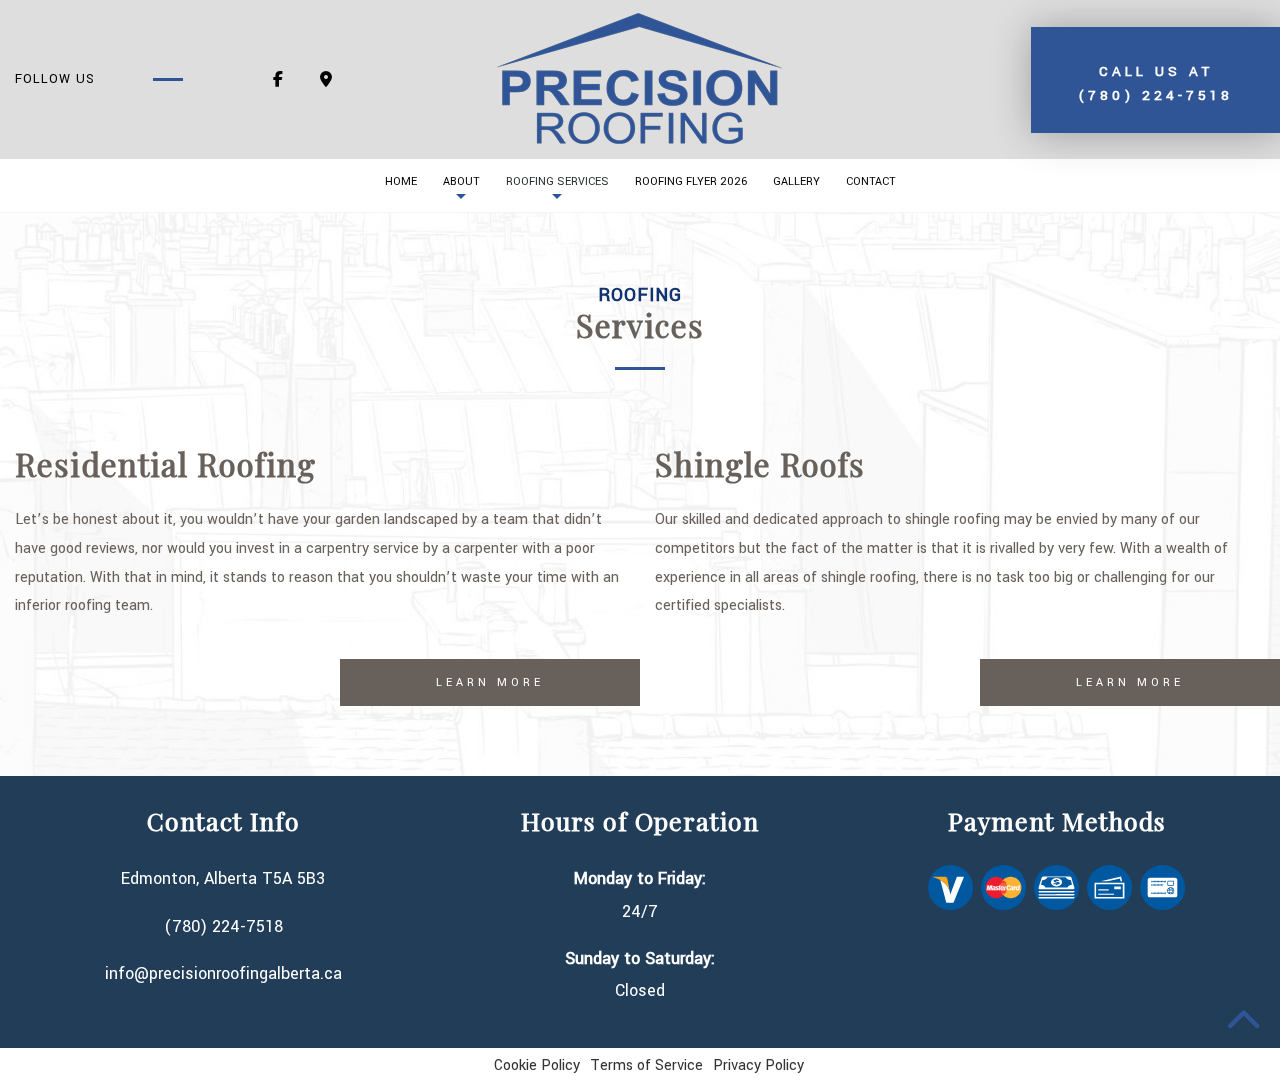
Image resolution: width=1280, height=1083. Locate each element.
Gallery (796, 181)
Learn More (490, 682)
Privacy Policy (758, 1065)
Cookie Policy (537, 1065)
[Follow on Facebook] (278, 80)
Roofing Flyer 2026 (691, 181)
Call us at (1155, 83)
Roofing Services (557, 181)
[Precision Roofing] (640, 78)
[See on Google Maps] (326, 80)
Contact (871, 181)
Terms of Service (646, 1065)
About (461, 181)
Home (401, 181)
